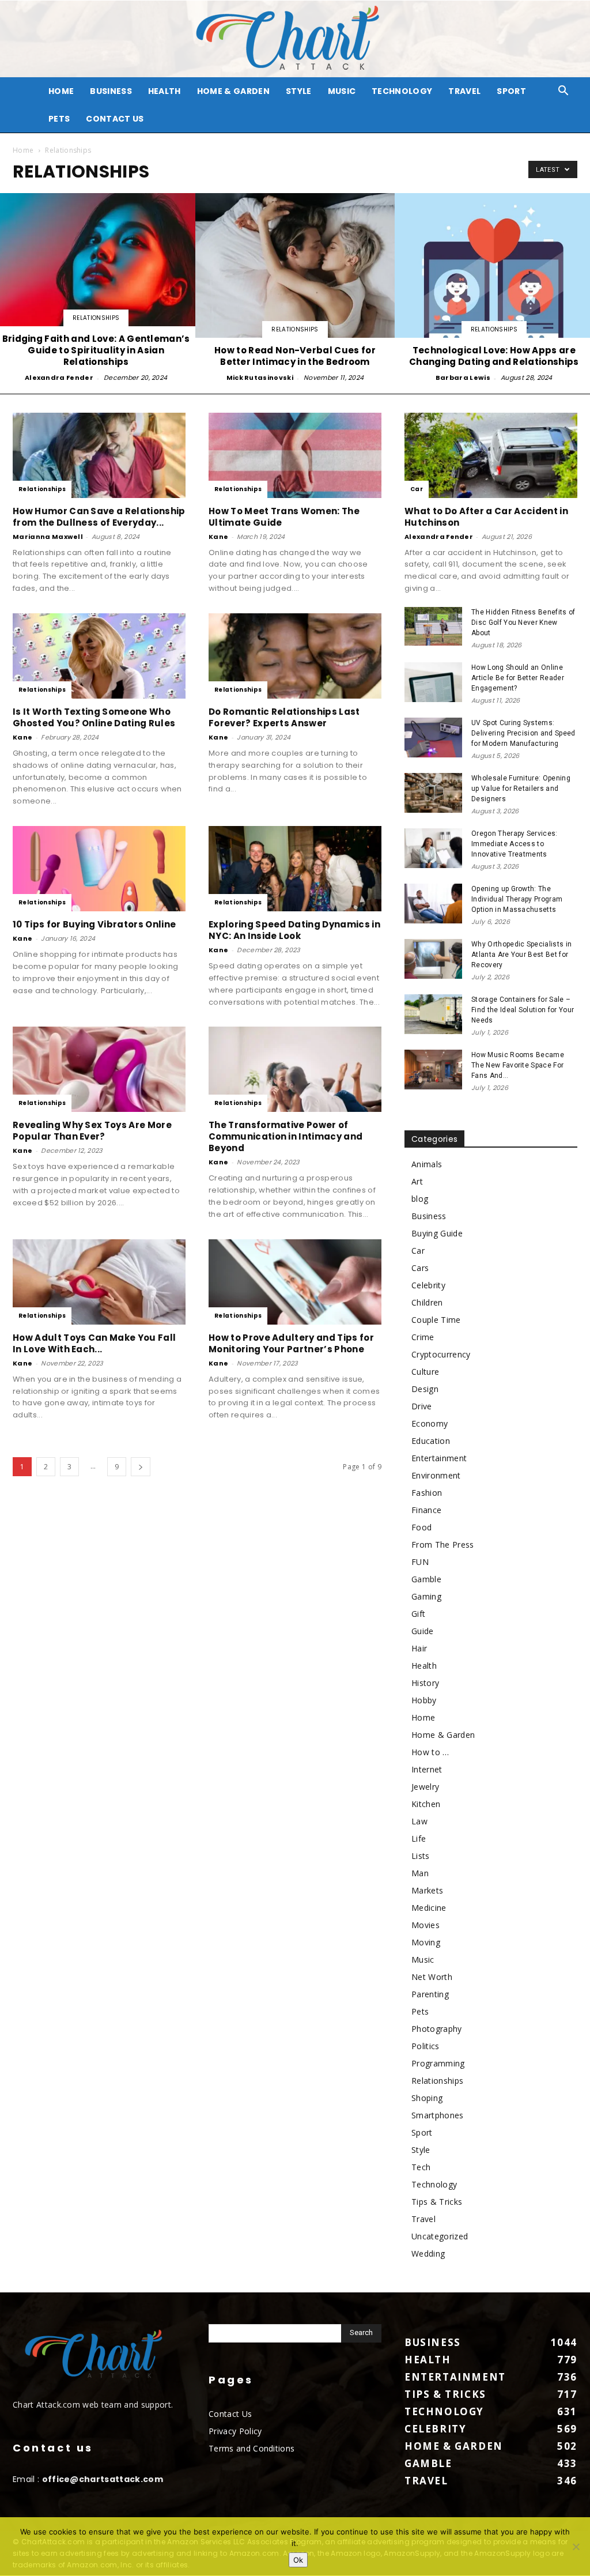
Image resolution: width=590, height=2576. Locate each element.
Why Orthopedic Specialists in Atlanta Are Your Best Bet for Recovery (521, 955)
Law (419, 1821)
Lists (421, 1856)
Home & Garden (233, 91)
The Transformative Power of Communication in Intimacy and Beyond (285, 1136)
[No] (576, 2547)
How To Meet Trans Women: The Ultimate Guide (284, 517)
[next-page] (141, 1467)
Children (427, 1302)
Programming (438, 2063)
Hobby (424, 1700)
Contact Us (115, 119)
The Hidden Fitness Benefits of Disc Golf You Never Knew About (523, 623)
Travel (464, 91)
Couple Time (436, 1320)
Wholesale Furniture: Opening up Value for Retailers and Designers (521, 789)
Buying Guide (437, 1233)
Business (111, 91)
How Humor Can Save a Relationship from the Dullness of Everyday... (99, 517)
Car (417, 489)
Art (417, 1181)
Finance (426, 1510)
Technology (402, 91)
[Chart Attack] (295, 39)
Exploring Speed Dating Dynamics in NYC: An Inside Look (294, 930)
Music (342, 91)
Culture (425, 1372)
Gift (418, 1614)
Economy (430, 1423)
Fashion (427, 1493)
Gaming (426, 1596)
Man (420, 1873)
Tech (421, 2167)
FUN (420, 1562)
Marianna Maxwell (48, 537)
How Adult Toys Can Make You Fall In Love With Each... (94, 1343)
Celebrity (428, 1285)
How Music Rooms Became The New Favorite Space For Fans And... (518, 1065)
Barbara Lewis (463, 378)
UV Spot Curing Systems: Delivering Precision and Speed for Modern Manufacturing (523, 733)
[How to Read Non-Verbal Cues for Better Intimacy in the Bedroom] (295, 289)
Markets (427, 1890)
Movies (426, 1925)
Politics (426, 2046)
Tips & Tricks (437, 2202)
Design (425, 1389)
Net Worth (432, 1977)
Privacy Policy (235, 2431)
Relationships (96, 318)
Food (421, 1527)
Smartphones (438, 2115)
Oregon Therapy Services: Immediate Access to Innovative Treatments (515, 844)
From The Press (442, 1545)
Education (431, 1441)
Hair (419, 1648)
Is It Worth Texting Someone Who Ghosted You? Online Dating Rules (94, 717)
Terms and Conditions (251, 2448)
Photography (437, 2029)
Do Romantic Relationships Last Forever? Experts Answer (284, 717)
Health (164, 91)
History (425, 1683)
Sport (511, 91)
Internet (427, 1769)
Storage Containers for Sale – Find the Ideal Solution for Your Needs (523, 1010)
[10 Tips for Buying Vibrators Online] (99, 869)
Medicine (429, 1908)
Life (419, 1838)
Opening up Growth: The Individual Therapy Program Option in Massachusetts (517, 899)
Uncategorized (440, 2236)
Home (23, 150)
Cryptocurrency (441, 1354)
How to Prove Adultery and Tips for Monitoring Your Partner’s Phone (291, 1343)
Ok (298, 2560)
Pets (59, 119)
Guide (423, 1631)
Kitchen (426, 1804)
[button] (563, 92)
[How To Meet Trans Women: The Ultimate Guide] (295, 455)
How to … (430, 1752)
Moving (426, 1942)
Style (299, 91)
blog (420, 1199)
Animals (427, 1164)
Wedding (428, 2253)
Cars (420, 1268)
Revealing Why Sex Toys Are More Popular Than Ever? (92, 1131)
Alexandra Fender (59, 378)
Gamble (426, 1579)
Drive (422, 1406)
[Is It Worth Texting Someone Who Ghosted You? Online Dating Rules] (99, 656)
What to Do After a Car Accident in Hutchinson (486, 517)
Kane (218, 537)
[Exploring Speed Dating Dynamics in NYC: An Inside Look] (295, 869)
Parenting (430, 1994)
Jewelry (425, 1787)
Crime (423, 1337)
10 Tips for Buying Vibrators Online (94, 924)
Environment (436, 1475)
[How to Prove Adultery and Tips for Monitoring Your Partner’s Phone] (295, 1282)
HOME (61, 91)
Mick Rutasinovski (260, 378)
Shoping (427, 2098)
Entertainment (439, 1458)
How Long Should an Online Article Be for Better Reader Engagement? (518, 678)
